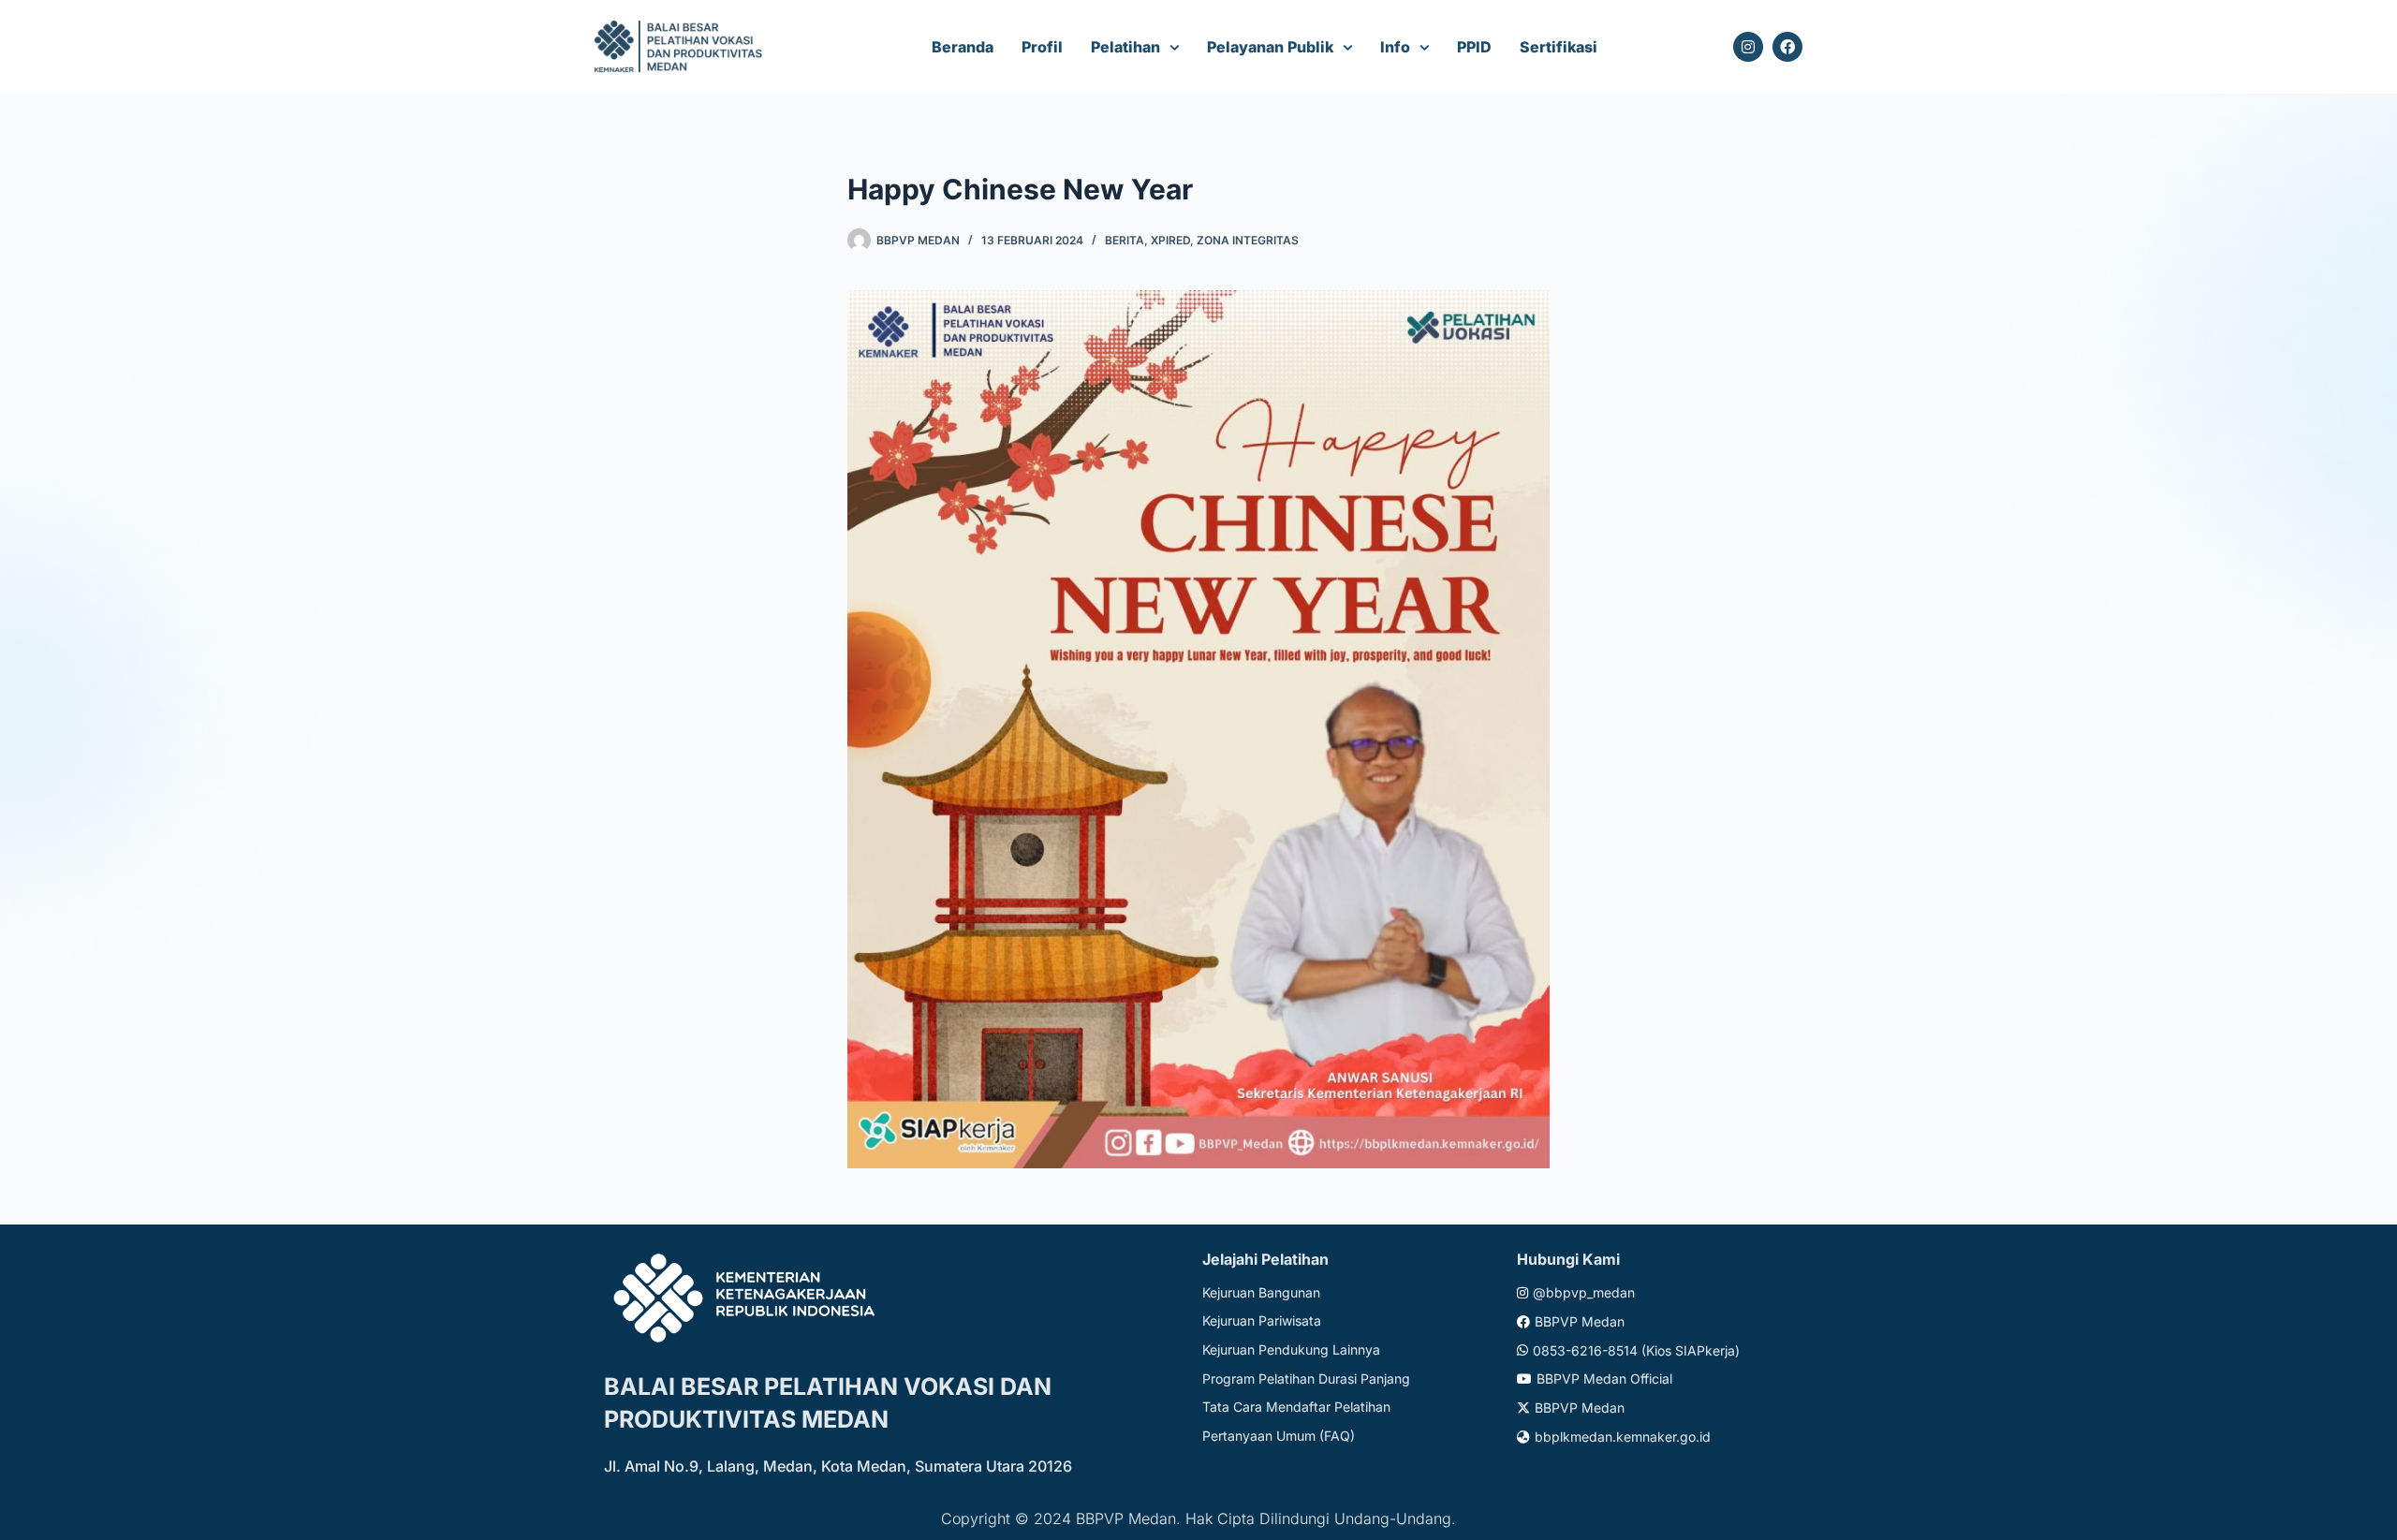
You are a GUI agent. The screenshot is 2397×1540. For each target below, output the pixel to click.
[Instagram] (1748, 47)
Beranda (963, 47)
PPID (1474, 47)
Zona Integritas (1248, 240)
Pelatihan (1125, 47)
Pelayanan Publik (1270, 47)
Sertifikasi (1559, 47)
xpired (1170, 240)
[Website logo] (681, 47)
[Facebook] (1787, 47)
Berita (1125, 240)
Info (1395, 47)
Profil (1042, 47)
